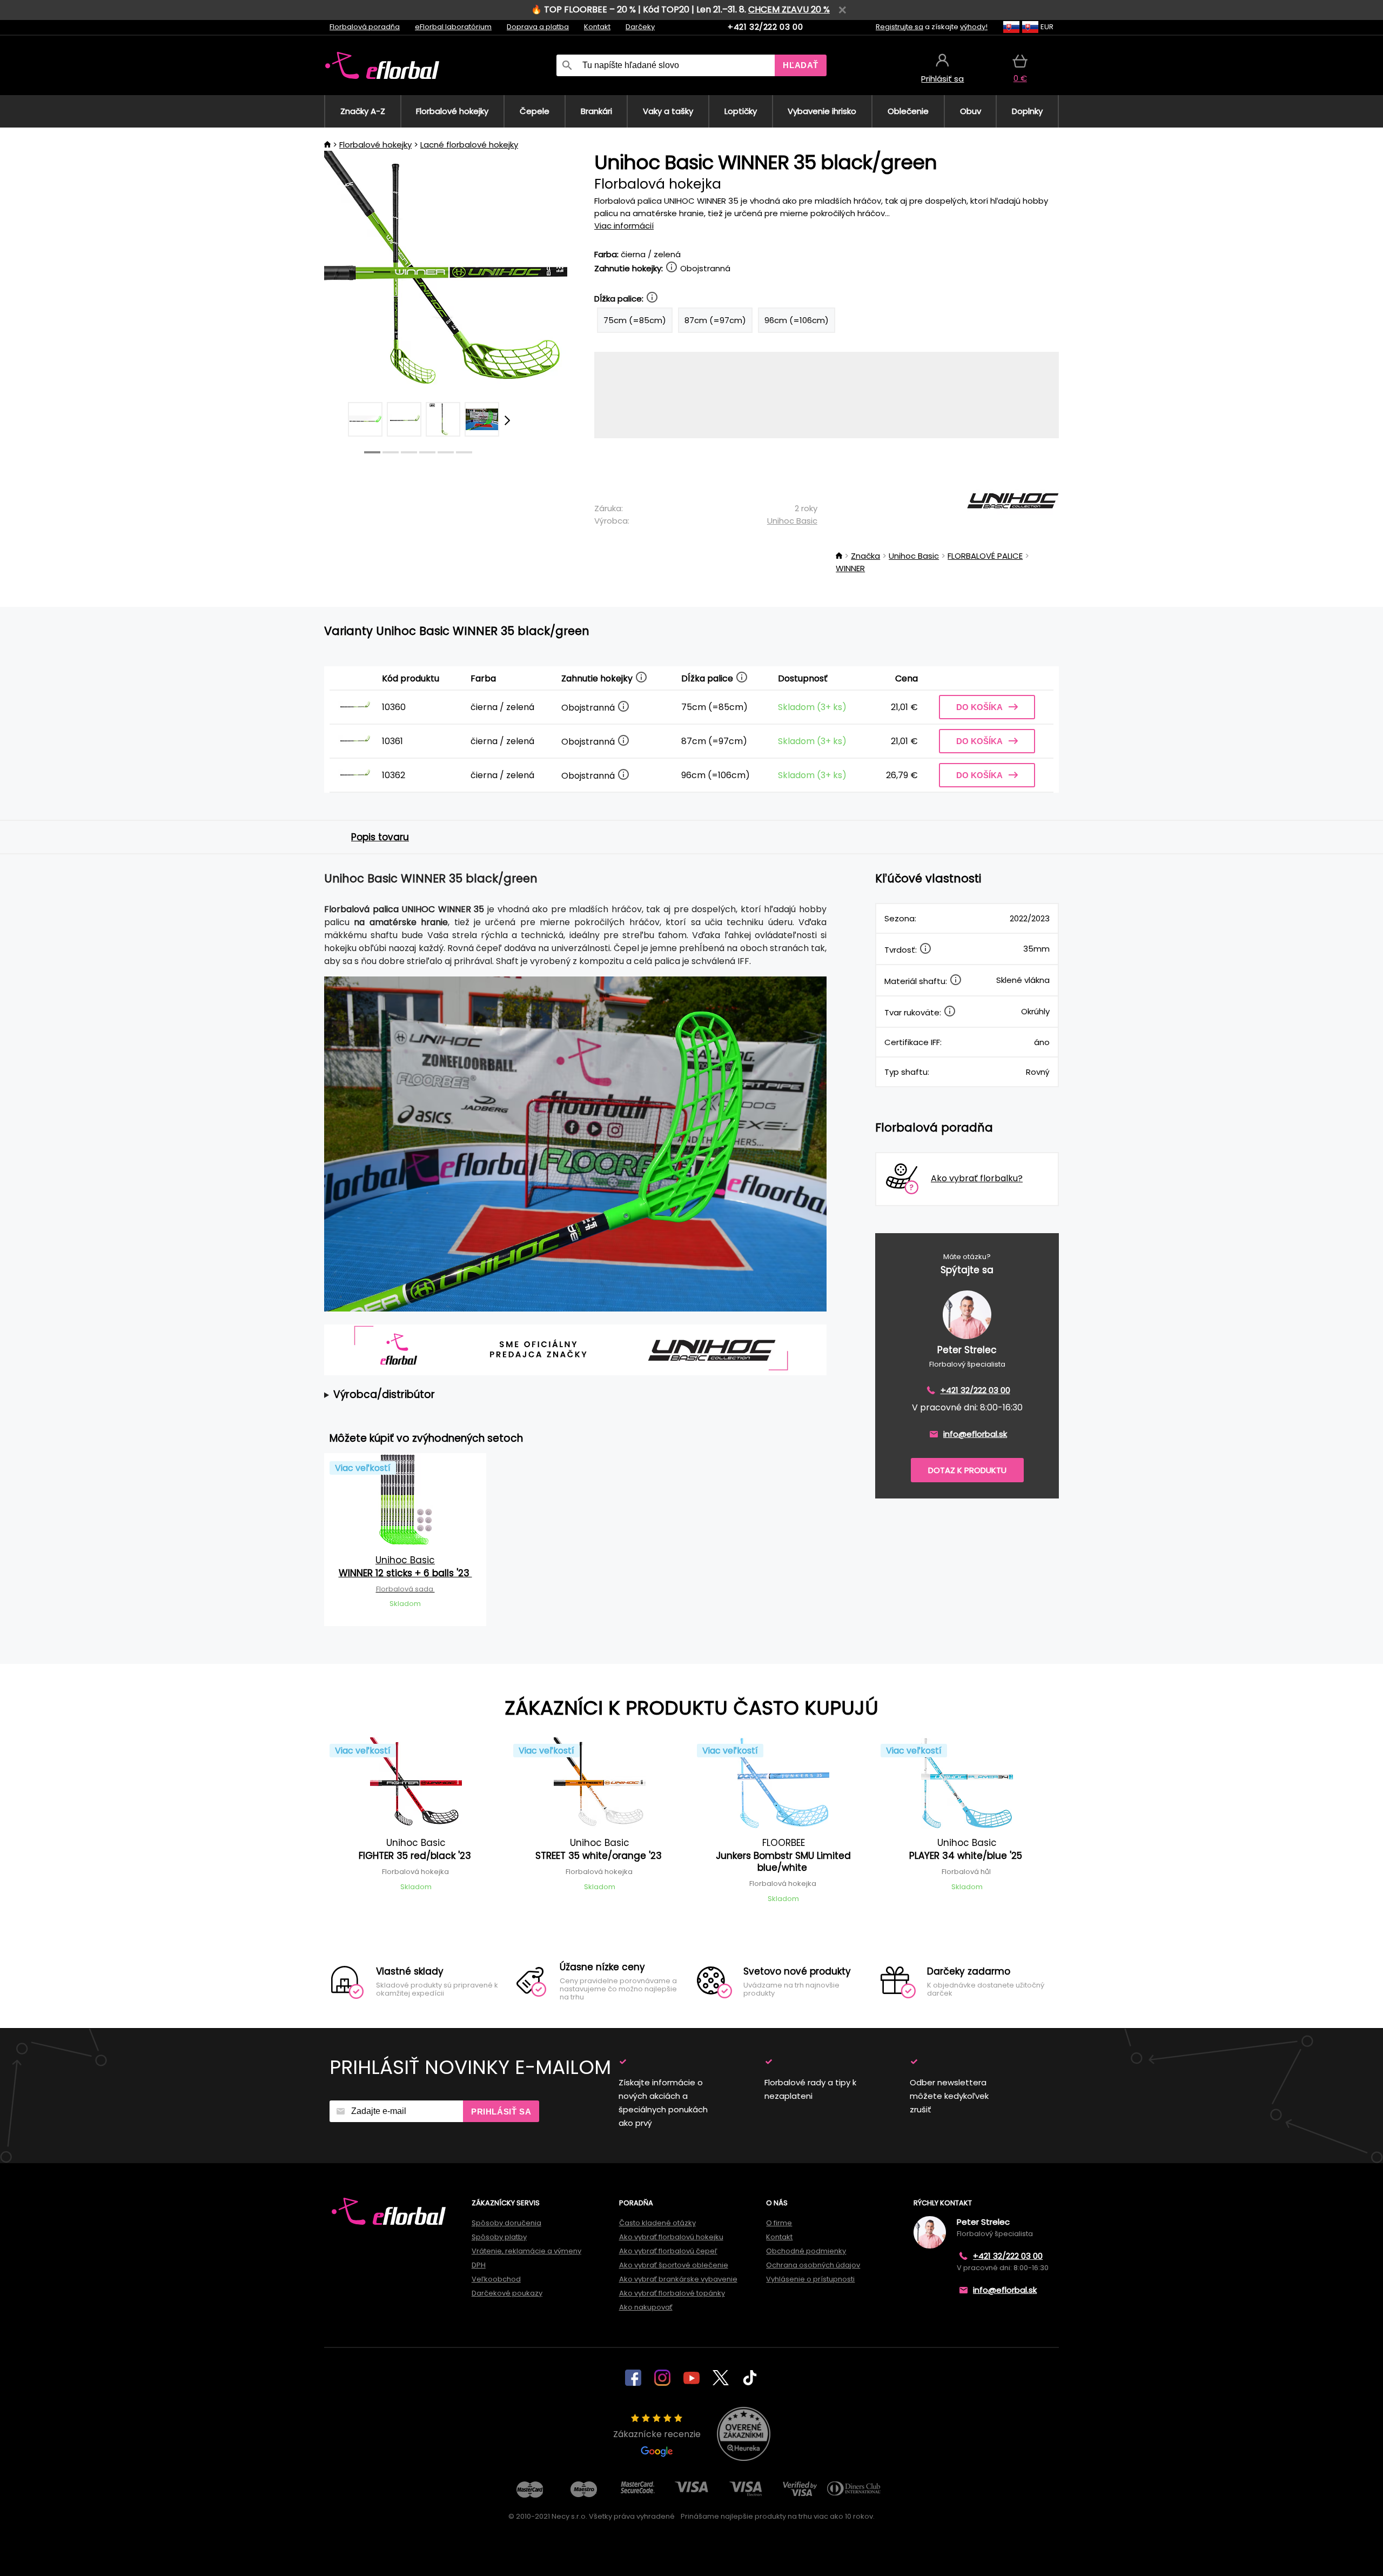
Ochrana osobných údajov (813, 2265)
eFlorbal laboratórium (453, 27)
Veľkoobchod (496, 2279)
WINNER (850, 568)
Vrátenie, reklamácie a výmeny (526, 2251)
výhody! (974, 27)
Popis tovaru (380, 837)
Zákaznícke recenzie (657, 2434)
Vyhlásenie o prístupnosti (810, 2279)
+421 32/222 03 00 (765, 27)
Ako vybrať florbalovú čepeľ (668, 2251)
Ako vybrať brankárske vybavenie (678, 2279)
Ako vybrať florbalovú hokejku (671, 2237)
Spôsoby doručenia (506, 2223)
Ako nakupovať (646, 2307)
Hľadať (801, 65)
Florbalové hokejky (375, 145)
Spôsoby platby (499, 2237)
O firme (779, 2223)
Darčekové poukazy (507, 2293)
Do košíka (979, 707)
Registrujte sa (899, 27)
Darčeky (640, 27)
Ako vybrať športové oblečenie (674, 2265)
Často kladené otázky (657, 2223)
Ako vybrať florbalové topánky (672, 2293)
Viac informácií (624, 226)
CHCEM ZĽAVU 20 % (789, 9)
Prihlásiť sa (501, 2112)
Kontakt (597, 27)
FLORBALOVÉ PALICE (985, 556)
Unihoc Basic (792, 521)
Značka (865, 556)
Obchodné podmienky (806, 2251)
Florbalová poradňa (365, 27)
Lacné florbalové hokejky (469, 145)
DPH (479, 2265)
